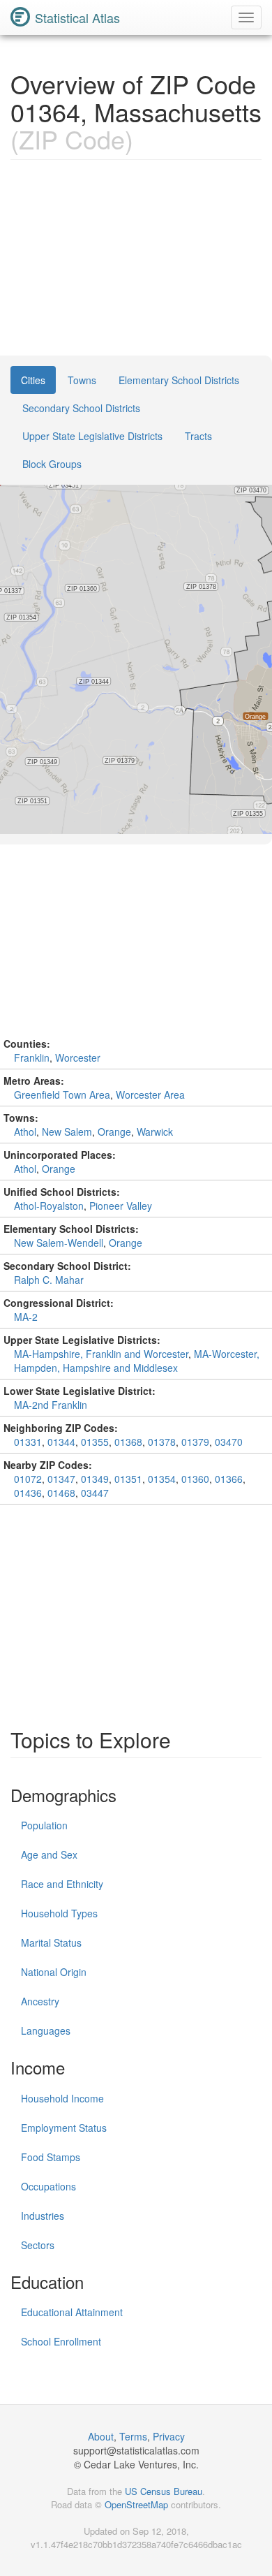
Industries (43, 2216)
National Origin (54, 1972)
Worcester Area (150, 1095)
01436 (28, 1493)
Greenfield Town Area (62, 1095)
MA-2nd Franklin (51, 1405)
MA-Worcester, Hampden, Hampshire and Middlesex (137, 1361)
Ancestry (40, 2001)
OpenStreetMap (136, 2504)
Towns (82, 380)
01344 (61, 1442)
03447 (95, 1493)
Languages (46, 2030)
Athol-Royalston (49, 1206)
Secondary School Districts (81, 408)
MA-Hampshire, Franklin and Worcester (101, 1354)
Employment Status (64, 2128)
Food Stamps (51, 2157)
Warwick (155, 1132)
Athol (25, 1132)
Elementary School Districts (179, 380)
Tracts (198, 436)
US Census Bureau (164, 2491)
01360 (195, 1479)
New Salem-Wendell (59, 1243)
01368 (128, 1442)
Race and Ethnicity (62, 1884)
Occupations (48, 2186)
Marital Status (51, 1942)
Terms (133, 2436)
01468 (61, 1493)
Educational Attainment (72, 2312)
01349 (95, 1479)
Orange (114, 1132)
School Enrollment (61, 2341)
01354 (162, 1479)
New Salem (67, 1132)
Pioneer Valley (121, 1206)
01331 (28, 1442)
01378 (162, 1442)
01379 (195, 1442)
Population (44, 1825)
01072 (28, 1479)
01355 (95, 1442)
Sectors (38, 2245)
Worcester (78, 1058)
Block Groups (52, 464)
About (101, 2436)
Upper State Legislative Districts (92, 436)
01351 (128, 1479)
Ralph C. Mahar (49, 1280)
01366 (229, 1479)
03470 (229, 1442)
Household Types (59, 1913)
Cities (33, 380)
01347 (61, 1479)
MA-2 (26, 1317)
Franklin (32, 1058)
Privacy (169, 2436)
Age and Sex (49, 1854)
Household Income (62, 2098)
